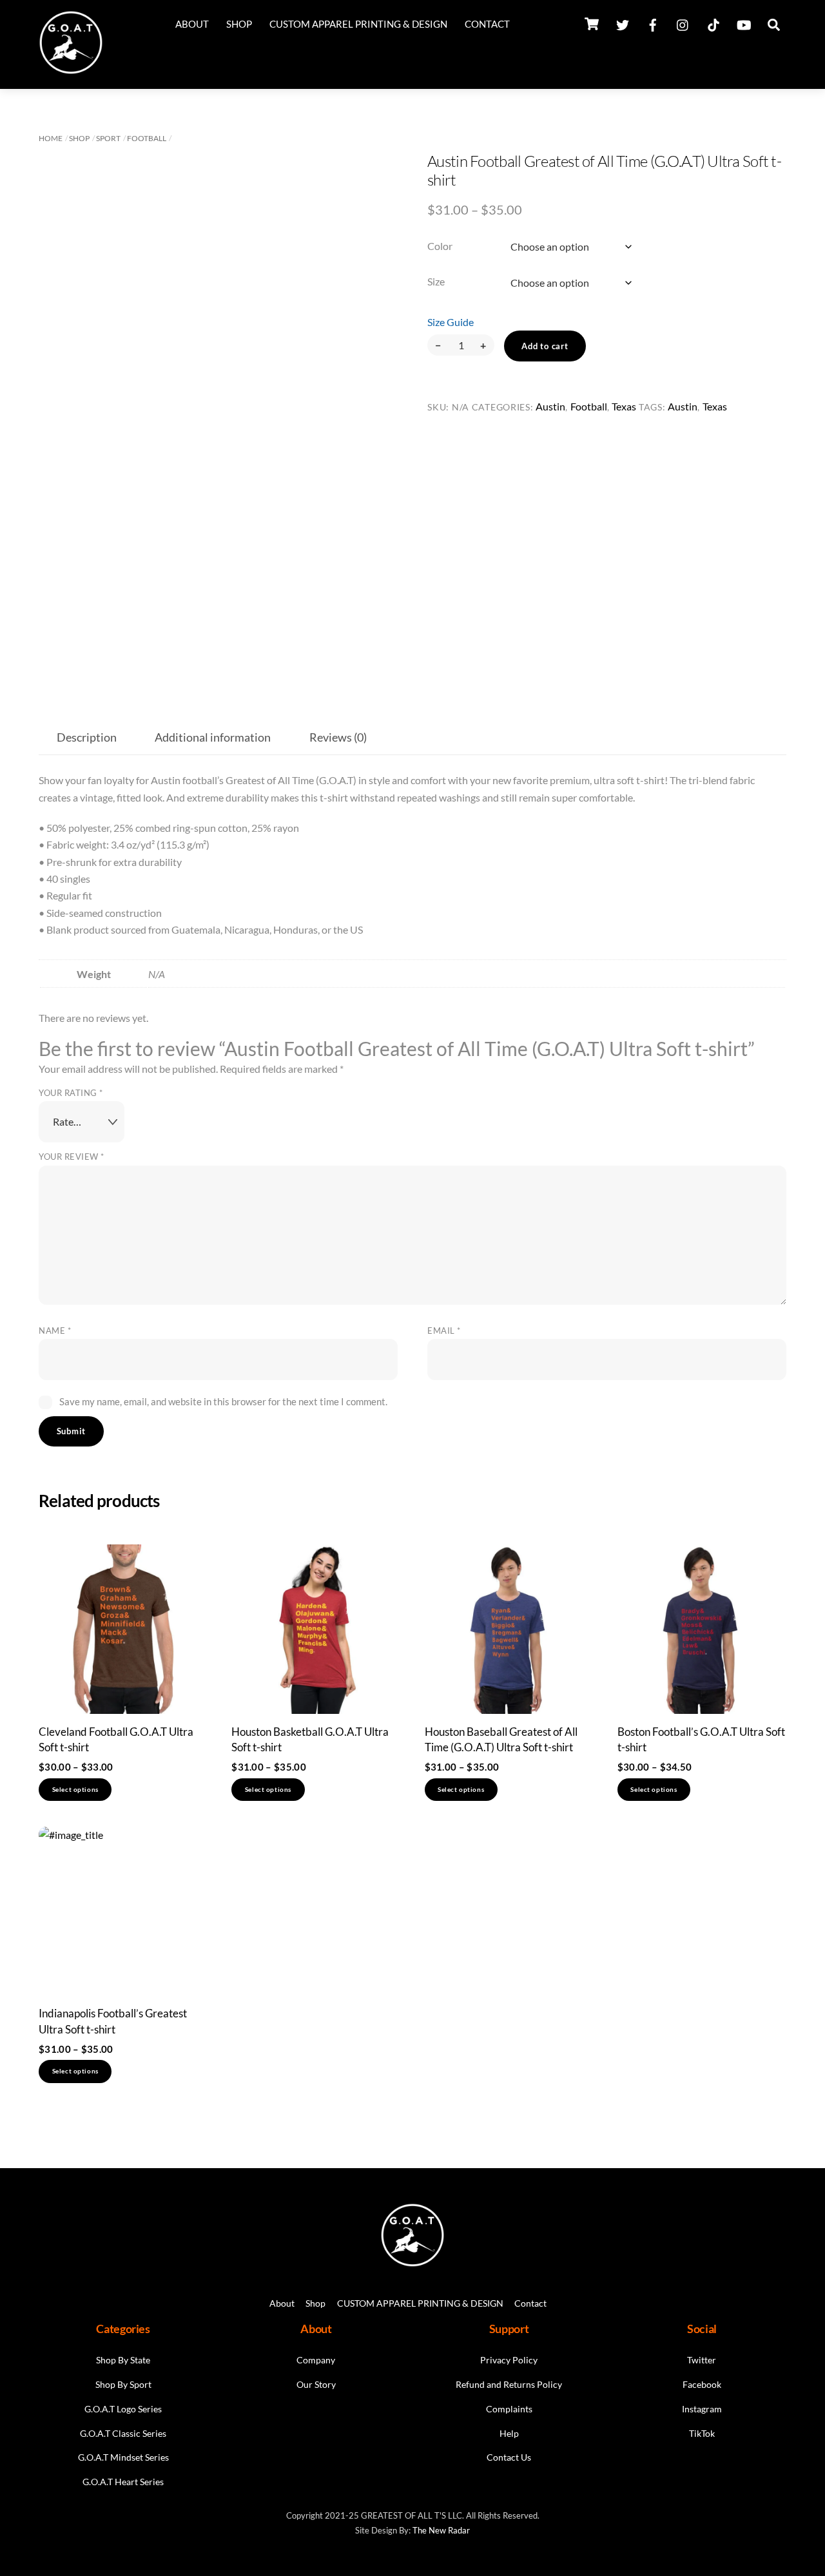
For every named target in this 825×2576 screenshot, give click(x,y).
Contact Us (509, 2457)
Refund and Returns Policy (509, 2384)
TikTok (702, 2433)
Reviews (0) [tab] (338, 737)
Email (444, 1331)
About (192, 24)
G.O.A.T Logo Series (123, 2409)
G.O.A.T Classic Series (123, 2433)
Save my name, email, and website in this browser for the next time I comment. (223, 1401)
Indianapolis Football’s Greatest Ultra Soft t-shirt (113, 2021)
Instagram (702, 2409)
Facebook (702, 2384)
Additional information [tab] (213, 737)
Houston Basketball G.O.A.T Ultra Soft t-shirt (310, 1739)
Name (55, 1331)
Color (440, 246)
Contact (487, 24)
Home (51, 138)
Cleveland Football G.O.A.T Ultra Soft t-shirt (116, 1739)
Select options (75, 1790)
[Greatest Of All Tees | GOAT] (71, 69)
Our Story (316, 2384)
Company (316, 2360)
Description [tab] (87, 737)
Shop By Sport (123, 2384)
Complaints (509, 2409)
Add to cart (545, 346)
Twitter (702, 2360)
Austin (550, 406)
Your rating (71, 1093)
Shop (239, 24)
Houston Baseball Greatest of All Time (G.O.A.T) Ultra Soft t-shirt (501, 1739)
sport (108, 138)
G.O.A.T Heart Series (123, 2482)
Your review (72, 1157)
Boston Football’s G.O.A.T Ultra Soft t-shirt (701, 1739)
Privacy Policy (509, 2360)
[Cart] (592, 24)
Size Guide (451, 322)
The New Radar (441, 2530)
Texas (624, 406)
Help (509, 2433)
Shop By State (123, 2360)
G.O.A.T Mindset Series (123, 2457)
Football (147, 138)
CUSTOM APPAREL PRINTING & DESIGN (358, 24)
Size (436, 281)
